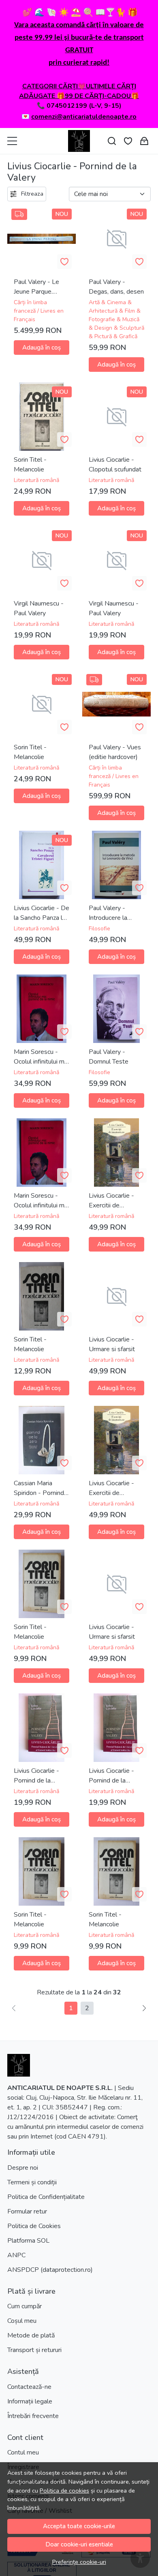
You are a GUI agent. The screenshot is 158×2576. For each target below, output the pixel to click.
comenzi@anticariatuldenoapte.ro (84, 117)
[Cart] (144, 141)
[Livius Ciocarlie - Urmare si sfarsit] (116, 1296)
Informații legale (30, 2401)
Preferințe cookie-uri (79, 2562)
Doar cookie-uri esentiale (79, 2544)
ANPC (16, 2255)
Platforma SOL (28, 2241)
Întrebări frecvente (33, 2416)
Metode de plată (31, 2335)
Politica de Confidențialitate (46, 2197)
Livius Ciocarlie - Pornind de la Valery (36, 1776)
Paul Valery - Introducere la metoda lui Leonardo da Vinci (114, 913)
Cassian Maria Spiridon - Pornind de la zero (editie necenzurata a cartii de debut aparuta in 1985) (41, 1488)
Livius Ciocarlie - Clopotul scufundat (115, 465)
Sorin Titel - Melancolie (30, 465)
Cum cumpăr (25, 2306)
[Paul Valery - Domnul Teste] (116, 1009)
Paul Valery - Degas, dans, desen (116, 287)
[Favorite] (128, 141)
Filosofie (99, 929)
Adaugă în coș (42, 348)
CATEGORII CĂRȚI (50, 86)
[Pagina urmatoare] (144, 2008)
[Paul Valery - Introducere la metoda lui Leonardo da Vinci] (116, 865)
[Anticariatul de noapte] (79, 141)
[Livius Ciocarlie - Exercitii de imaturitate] (116, 1153)
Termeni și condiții (32, 2182)
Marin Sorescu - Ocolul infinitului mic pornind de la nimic (41, 1057)
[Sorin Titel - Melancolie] (42, 1296)
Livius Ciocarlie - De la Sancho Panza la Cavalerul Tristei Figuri (42, 913)
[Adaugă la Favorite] (64, 262)
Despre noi (23, 2168)
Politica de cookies (64, 2491)
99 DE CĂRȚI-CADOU (98, 96)
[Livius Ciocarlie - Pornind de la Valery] (42, 1728)
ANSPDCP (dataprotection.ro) (50, 2270)
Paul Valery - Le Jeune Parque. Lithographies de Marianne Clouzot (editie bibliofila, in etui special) (39, 287)
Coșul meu (22, 2321)
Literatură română (36, 480)
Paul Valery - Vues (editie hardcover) (115, 752)
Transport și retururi (34, 2350)
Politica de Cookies (34, 2226)
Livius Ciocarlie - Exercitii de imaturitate (111, 1201)
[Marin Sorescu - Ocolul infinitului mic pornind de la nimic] (42, 1009)
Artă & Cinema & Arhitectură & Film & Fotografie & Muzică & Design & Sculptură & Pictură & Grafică (116, 319)
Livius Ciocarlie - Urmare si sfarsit (112, 1344)
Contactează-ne (29, 2387)
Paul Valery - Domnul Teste (109, 1057)
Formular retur (27, 2211)
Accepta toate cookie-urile (79, 2526)
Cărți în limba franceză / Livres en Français (39, 311)
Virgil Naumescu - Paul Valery (39, 608)
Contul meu (23, 2452)
